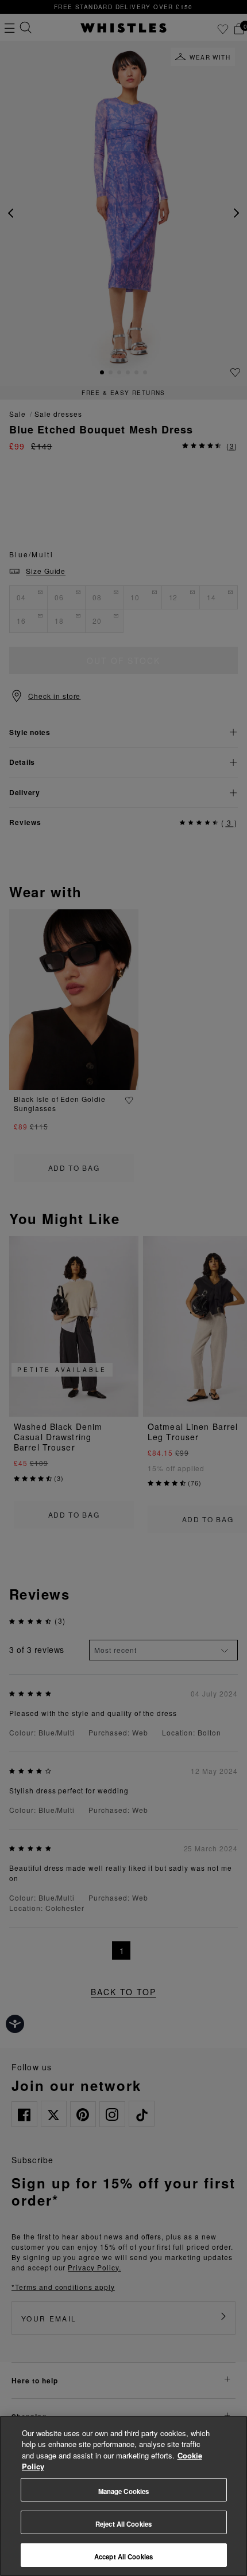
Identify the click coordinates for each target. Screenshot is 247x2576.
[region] (123, 2496)
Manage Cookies (124, 2491)
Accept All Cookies (123, 2557)
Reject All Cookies (123, 2524)
